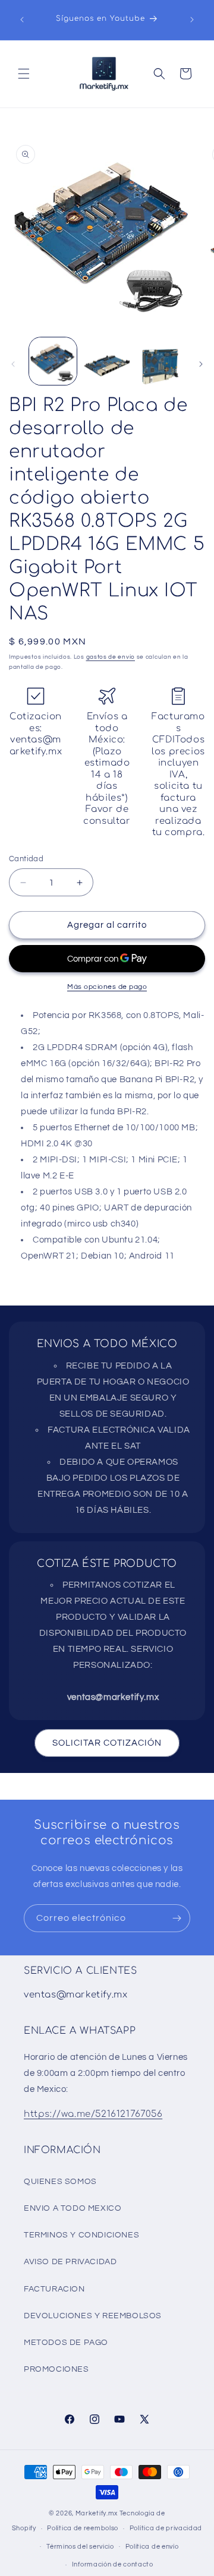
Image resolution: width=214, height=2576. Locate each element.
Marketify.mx (97, 2513)
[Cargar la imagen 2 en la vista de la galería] (106, 361)
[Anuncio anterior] (22, 20)
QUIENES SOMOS (60, 2182)
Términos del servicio (80, 2547)
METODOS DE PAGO (66, 2343)
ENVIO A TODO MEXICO (73, 2208)
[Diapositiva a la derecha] (201, 364)
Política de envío (152, 2547)
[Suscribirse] (177, 1918)
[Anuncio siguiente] (192, 20)
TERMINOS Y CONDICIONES (81, 2235)
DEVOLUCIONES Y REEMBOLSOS (93, 2316)
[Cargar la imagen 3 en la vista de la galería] (160, 361)
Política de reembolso (83, 2528)
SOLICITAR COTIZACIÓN (107, 1743)
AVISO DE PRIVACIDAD (70, 2262)
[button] (24, 74)
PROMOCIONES (56, 2369)
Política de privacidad (166, 2528)
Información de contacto (113, 2564)
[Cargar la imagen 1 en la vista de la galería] (53, 361)
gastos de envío (111, 657)
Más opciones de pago (107, 987)
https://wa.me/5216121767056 (93, 2114)
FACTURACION (54, 2289)
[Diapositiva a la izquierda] (13, 364)
